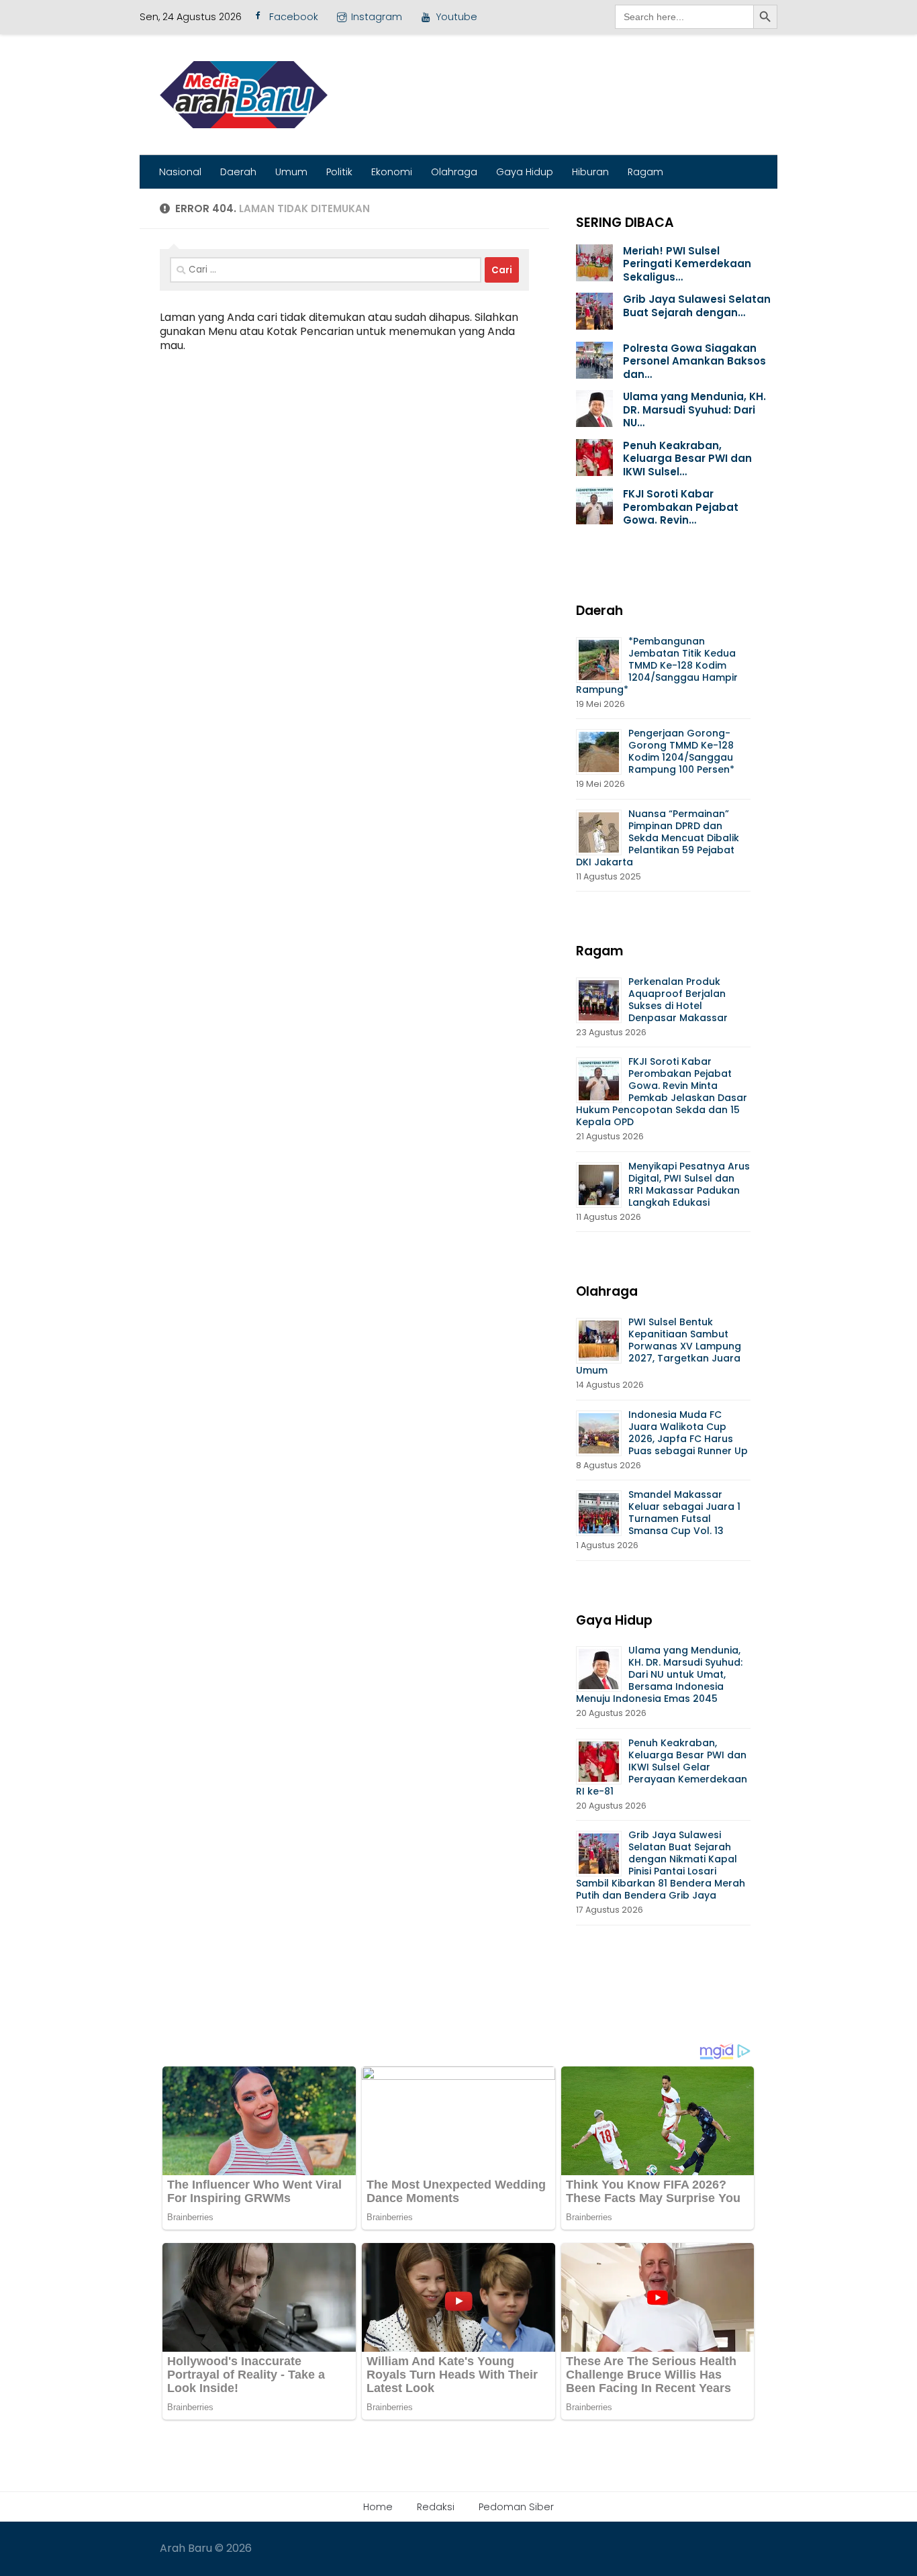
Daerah (238, 172)
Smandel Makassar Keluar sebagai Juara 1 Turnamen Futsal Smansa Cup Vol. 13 (684, 1513)
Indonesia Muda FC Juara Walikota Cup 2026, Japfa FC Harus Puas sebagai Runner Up (688, 1433)
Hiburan (590, 172)
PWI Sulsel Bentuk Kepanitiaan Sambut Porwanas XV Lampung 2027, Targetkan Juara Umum (659, 1346)
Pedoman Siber (516, 2507)
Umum (291, 172)
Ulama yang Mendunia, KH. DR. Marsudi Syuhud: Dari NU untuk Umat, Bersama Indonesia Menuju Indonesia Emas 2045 (659, 1674)
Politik (339, 172)
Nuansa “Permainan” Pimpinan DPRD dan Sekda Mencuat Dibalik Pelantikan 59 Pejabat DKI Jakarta (658, 838)
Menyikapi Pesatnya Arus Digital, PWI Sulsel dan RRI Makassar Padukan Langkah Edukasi (689, 1184)
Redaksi (436, 2507)
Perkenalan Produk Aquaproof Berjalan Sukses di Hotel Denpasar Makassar (679, 1000)
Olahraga (454, 172)
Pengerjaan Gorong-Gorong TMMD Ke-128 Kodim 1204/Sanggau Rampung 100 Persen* (681, 751)
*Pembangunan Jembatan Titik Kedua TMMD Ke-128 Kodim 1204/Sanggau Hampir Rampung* (657, 665)
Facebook (294, 17)
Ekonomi (392, 172)
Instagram (377, 17)
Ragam (645, 172)
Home (378, 2507)
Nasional (180, 172)
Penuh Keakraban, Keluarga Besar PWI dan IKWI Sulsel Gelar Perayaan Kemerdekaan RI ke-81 (662, 1767)
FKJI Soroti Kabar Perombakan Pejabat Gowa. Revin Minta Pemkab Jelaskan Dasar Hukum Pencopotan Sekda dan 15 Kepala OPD (662, 1092)
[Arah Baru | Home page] (244, 95)
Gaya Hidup (525, 172)
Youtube (456, 17)
